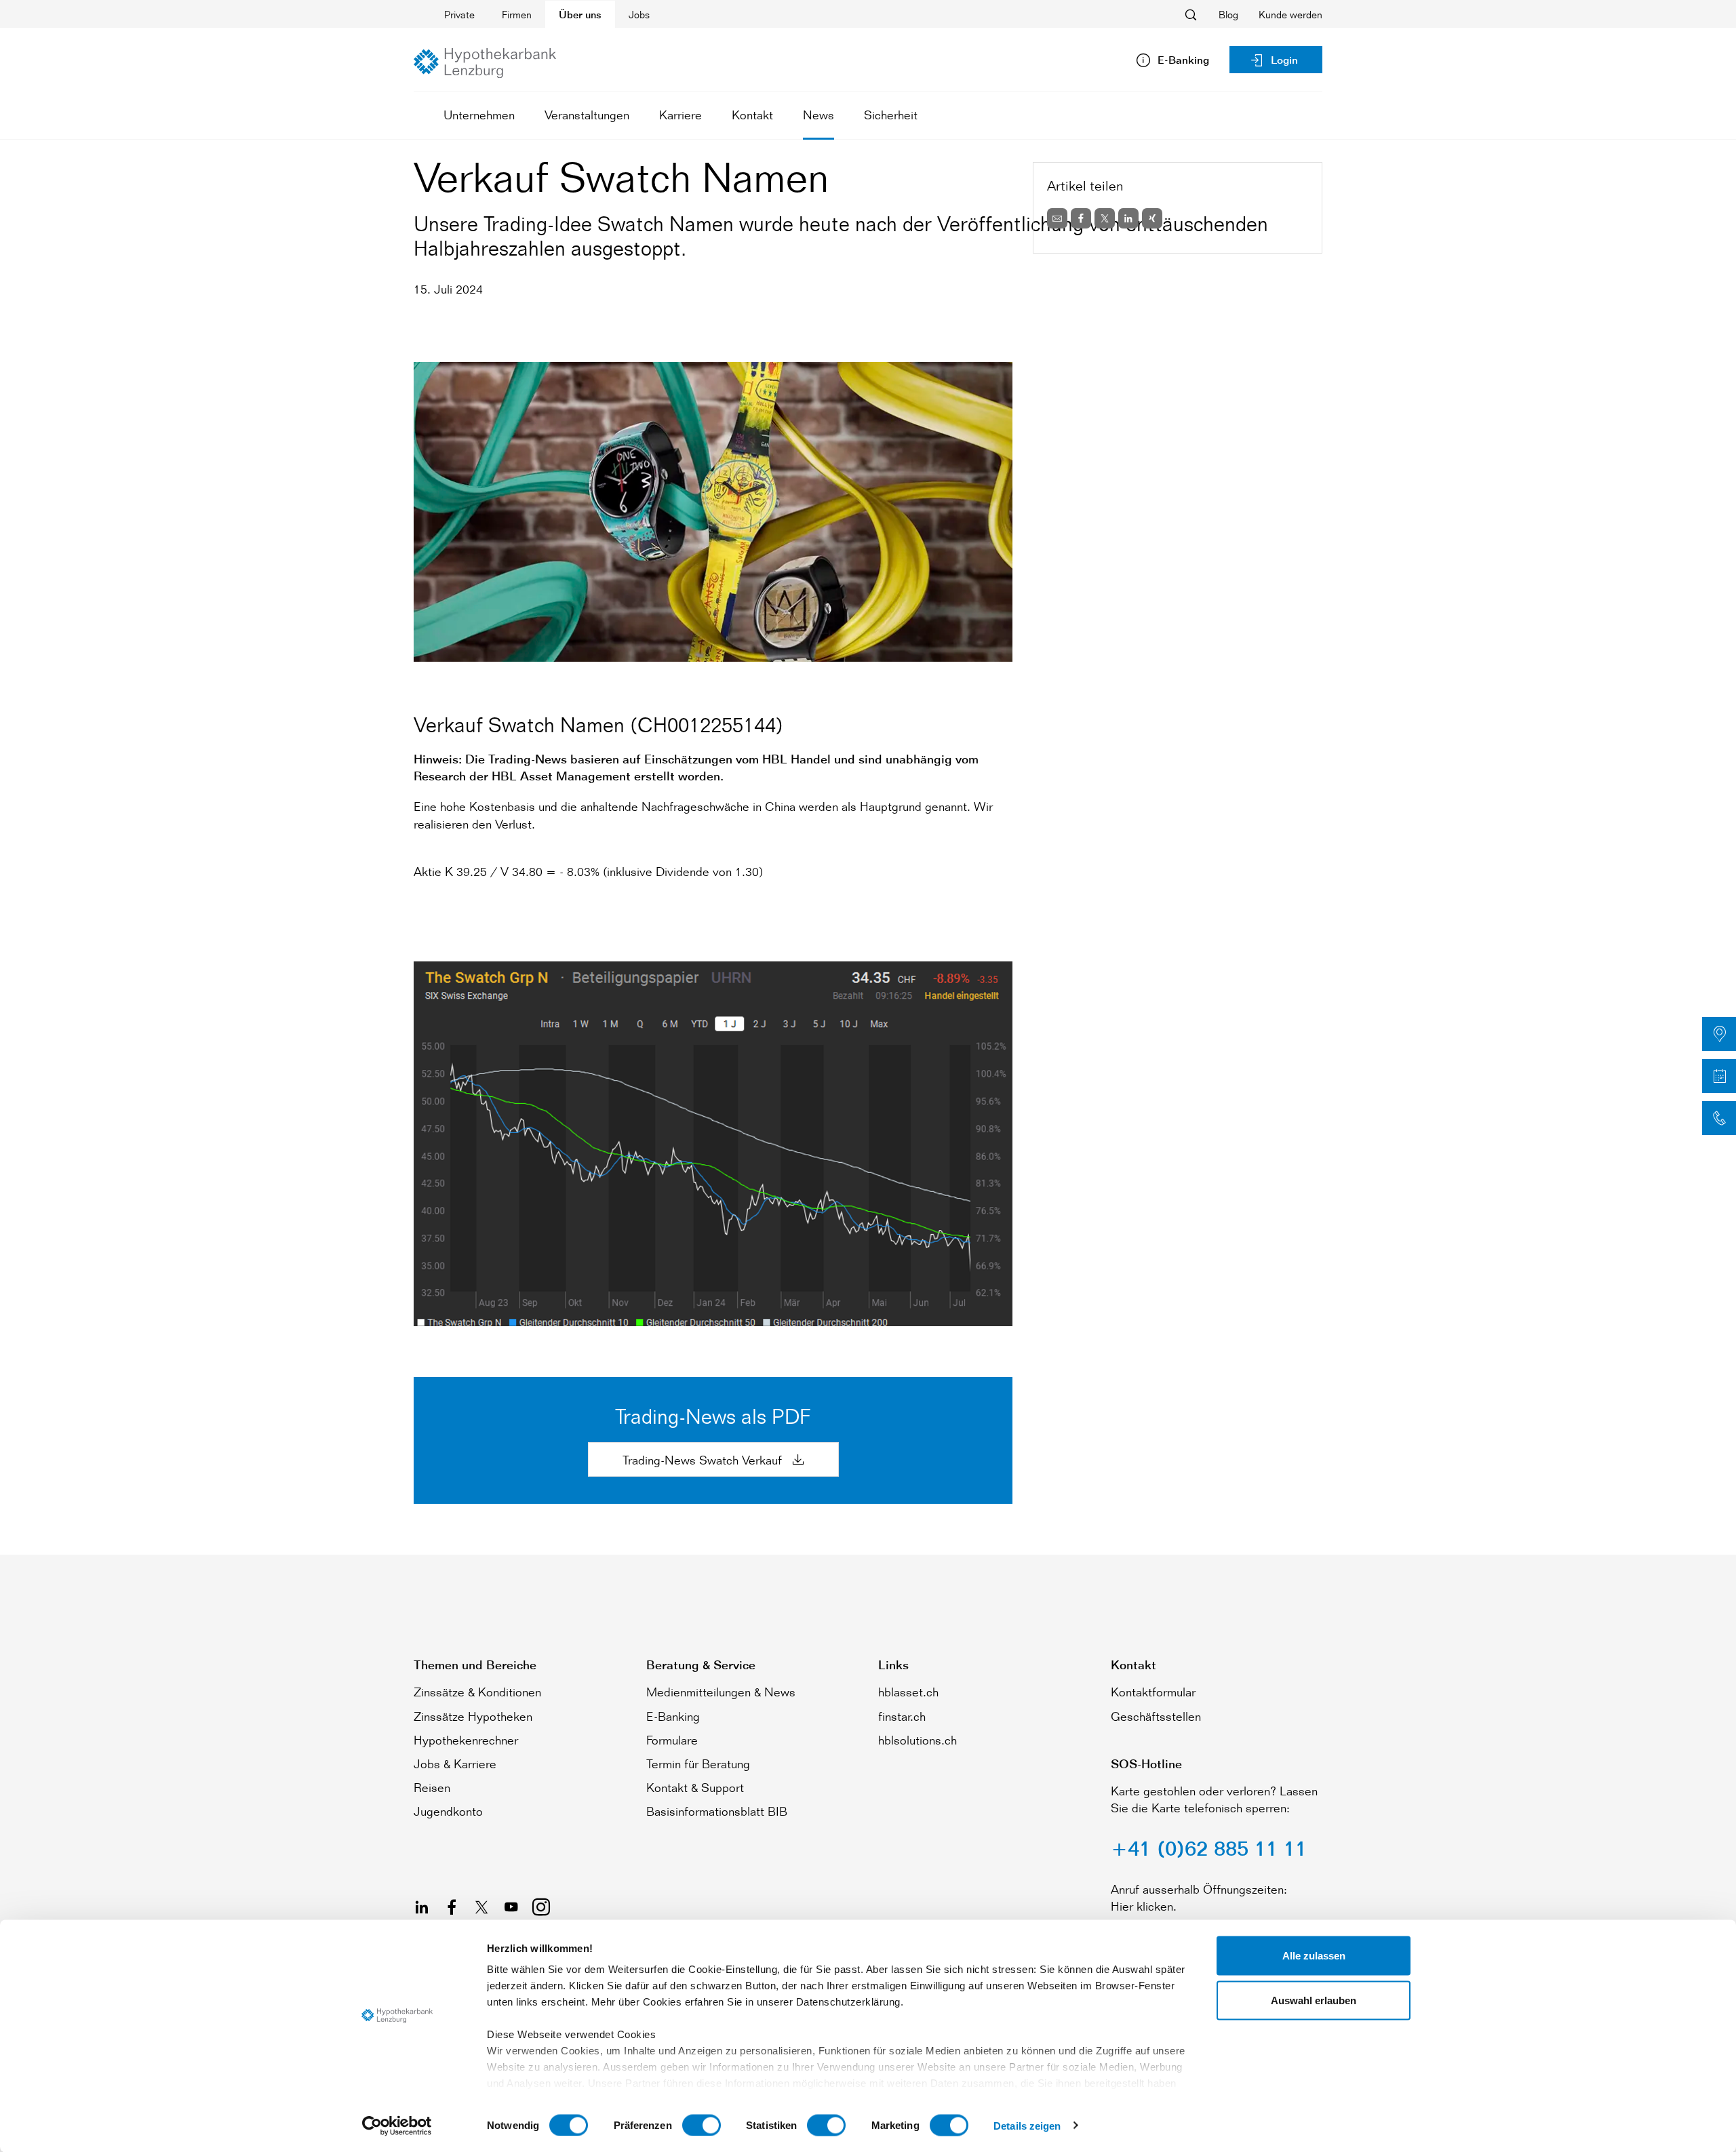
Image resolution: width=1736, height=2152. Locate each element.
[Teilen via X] (1105, 218)
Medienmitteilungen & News (721, 1692)
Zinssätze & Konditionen (477, 1692)
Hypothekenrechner (466, 1740)
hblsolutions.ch (918, 1740)
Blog (1228, 15)
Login (1284, 60)
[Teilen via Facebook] (1081, 218)
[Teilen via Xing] (1152, 218)
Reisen (432, 1787)
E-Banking (673, 1716)
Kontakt (752, 115)
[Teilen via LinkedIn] (1128, 218)
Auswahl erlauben (1314, 2000)
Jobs (639, 15)
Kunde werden (1290, 15)
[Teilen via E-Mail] (1057, 218)
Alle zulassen (1314, 1956)
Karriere (680, 115)
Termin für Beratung (698, 1764)
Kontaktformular (1153, 1692)
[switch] (702, 2125)
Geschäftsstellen (1156, 1716)
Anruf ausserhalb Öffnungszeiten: (1199, 1889)
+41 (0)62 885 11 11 (1209, 1848)
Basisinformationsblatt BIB (717, 1811)
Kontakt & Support (695, 1787)
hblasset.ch (908, 1692)
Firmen (517, 15)
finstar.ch (902, 1716)
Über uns (580, 15)
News (818, 115)
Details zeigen (1027, 2125)
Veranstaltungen (587, 115)
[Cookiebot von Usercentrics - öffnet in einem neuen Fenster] (397, 2126)
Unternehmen (479, 115)
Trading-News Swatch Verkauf (704, 1460)
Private (459, 15)
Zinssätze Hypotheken (473, 1716)
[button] (1719, 1034)
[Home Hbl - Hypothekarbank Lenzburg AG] (485, 63)
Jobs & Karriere (455, 1764)
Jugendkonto (448, 1811)
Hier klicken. (1144, 1906)
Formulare (672, 1740)
